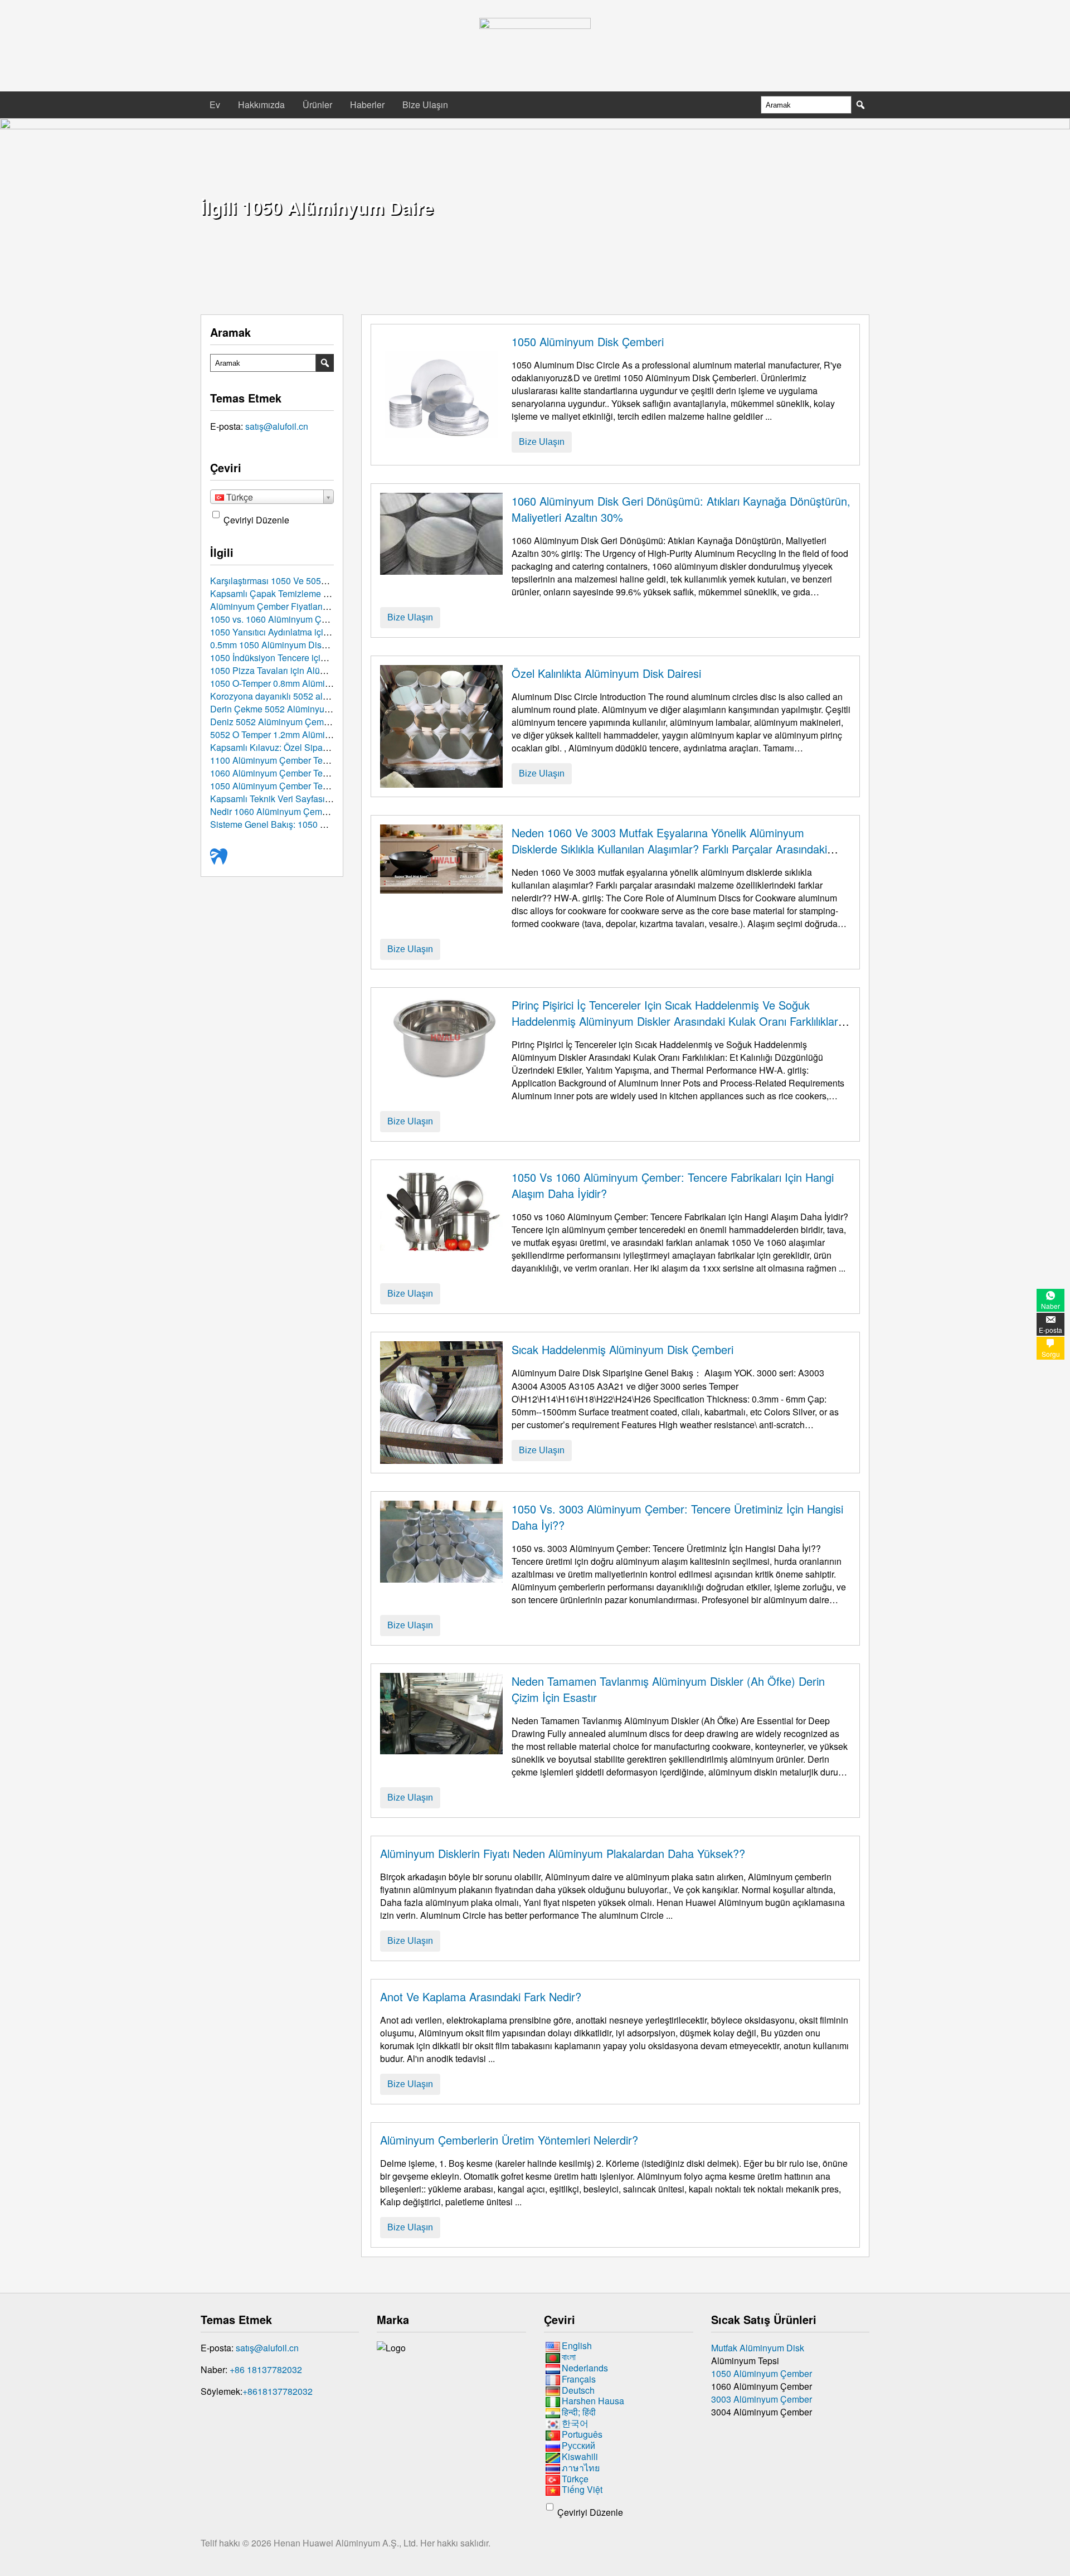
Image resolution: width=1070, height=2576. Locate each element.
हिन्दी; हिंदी (579, 2412)
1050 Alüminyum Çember (762, 2373)
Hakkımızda (261, 105)
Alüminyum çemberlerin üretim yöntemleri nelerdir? (509, 2140)
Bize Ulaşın (425, 105)
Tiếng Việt (582, 2490)
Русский (578, 2445)
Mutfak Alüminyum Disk (758, 2348)
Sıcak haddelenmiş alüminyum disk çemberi (622, 1349)
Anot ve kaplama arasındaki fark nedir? (481, 1997)
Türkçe (575, 2479)
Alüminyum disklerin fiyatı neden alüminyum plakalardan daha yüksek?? (563, 1853)
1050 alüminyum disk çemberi (588, 341)
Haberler (367, 105)
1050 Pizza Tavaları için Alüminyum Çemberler (303, 670)
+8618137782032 (278, 2391)
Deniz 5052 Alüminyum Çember (273, 722)
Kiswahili (580, 2456)
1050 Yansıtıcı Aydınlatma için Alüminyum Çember (310, 632)
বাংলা (569, 2357)
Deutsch (578, 2390)
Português (582, 2434)
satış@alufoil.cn (277, 426)
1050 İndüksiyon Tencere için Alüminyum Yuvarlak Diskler (325, 658)
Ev (215, 105)
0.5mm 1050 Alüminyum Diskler (273, 645)
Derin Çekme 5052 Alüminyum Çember (288, 709)
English (577, 2345)
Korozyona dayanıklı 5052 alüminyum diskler (299, 696)
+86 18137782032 (266, 2369)
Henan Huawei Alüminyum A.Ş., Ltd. (347, 2543)
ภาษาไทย (581, 2468)
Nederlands (585, 2368)
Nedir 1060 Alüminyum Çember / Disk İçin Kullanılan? (317, 811)
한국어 (575, 2423)
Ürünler (317, 105)
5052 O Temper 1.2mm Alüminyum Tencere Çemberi (313, 734)
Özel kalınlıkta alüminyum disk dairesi (606, 673)
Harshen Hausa (593, 2401)
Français (579, 2379)
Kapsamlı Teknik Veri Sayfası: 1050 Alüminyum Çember (320, 799)
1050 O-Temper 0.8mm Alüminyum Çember (295, 683)
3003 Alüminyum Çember (762, 2399)
